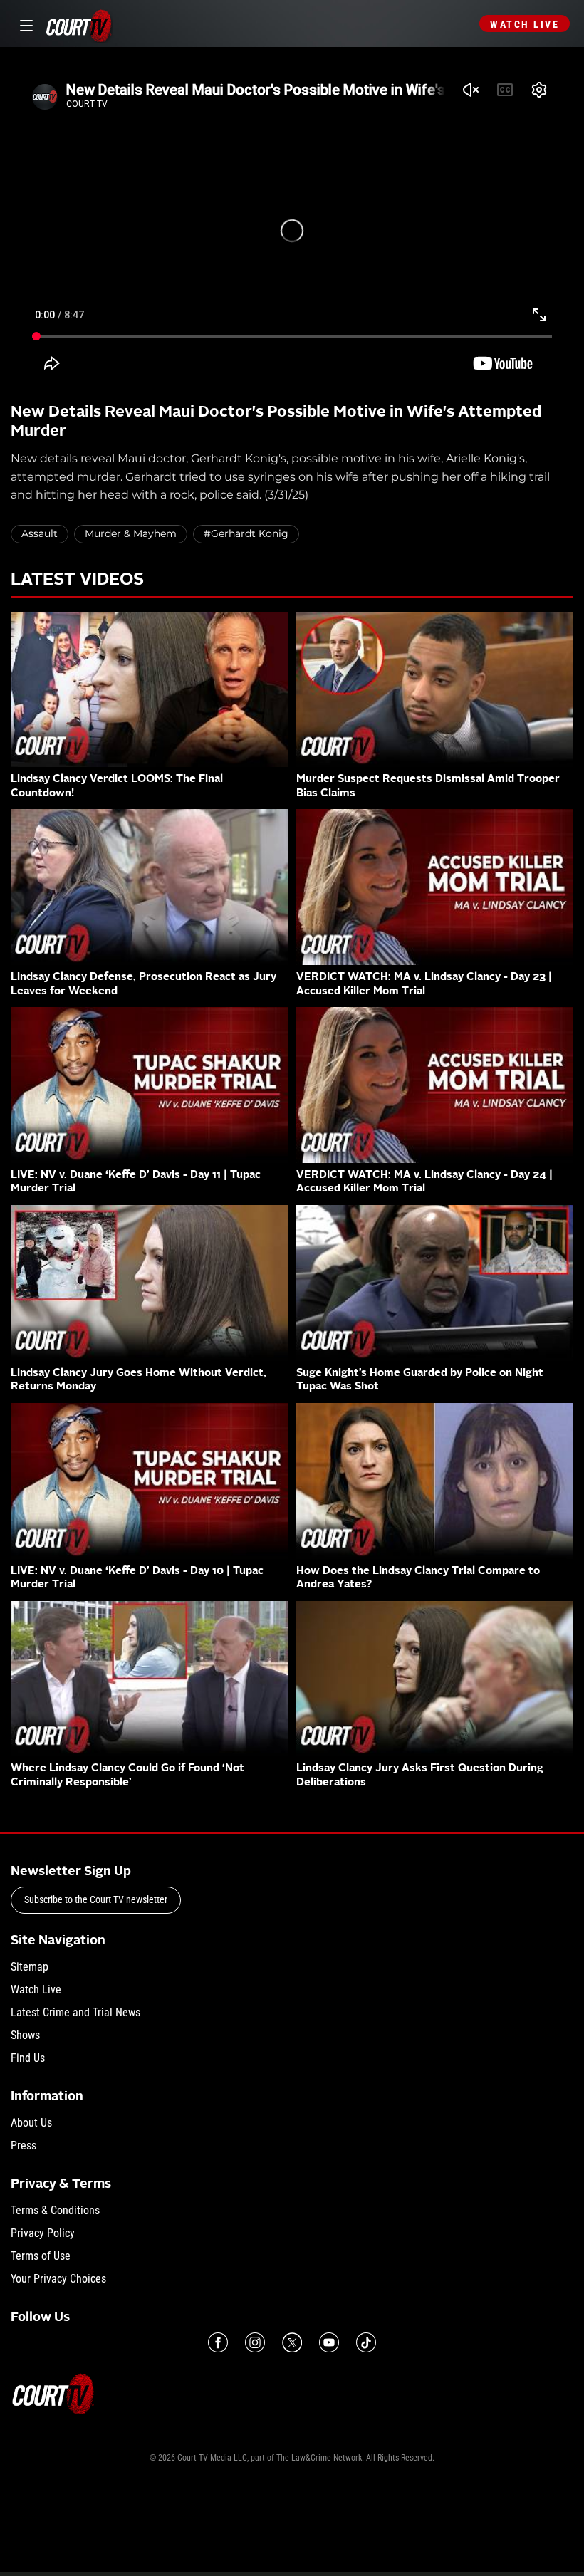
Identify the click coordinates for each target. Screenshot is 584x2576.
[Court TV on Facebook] (218, 2342)
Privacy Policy (43, 2233)
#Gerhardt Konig (246, 533)
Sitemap (30, 1967)
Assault (40, 533)
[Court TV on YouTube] (329, 2342)
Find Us (28, 2058)
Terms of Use (41, 2256)
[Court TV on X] (292, 2342)
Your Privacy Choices (58, 2279)
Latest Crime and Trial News (75, 2012)
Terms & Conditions (55, 2210)
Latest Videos (77, 580)
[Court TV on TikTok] (366, 2342)
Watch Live (525, 24)
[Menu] (24, 24)
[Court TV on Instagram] (255, 2342)
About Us (31, 2123)
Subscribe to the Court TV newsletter (96, 1899)
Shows (25, 2035)
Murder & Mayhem (131, 533)
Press (24, 2145)
